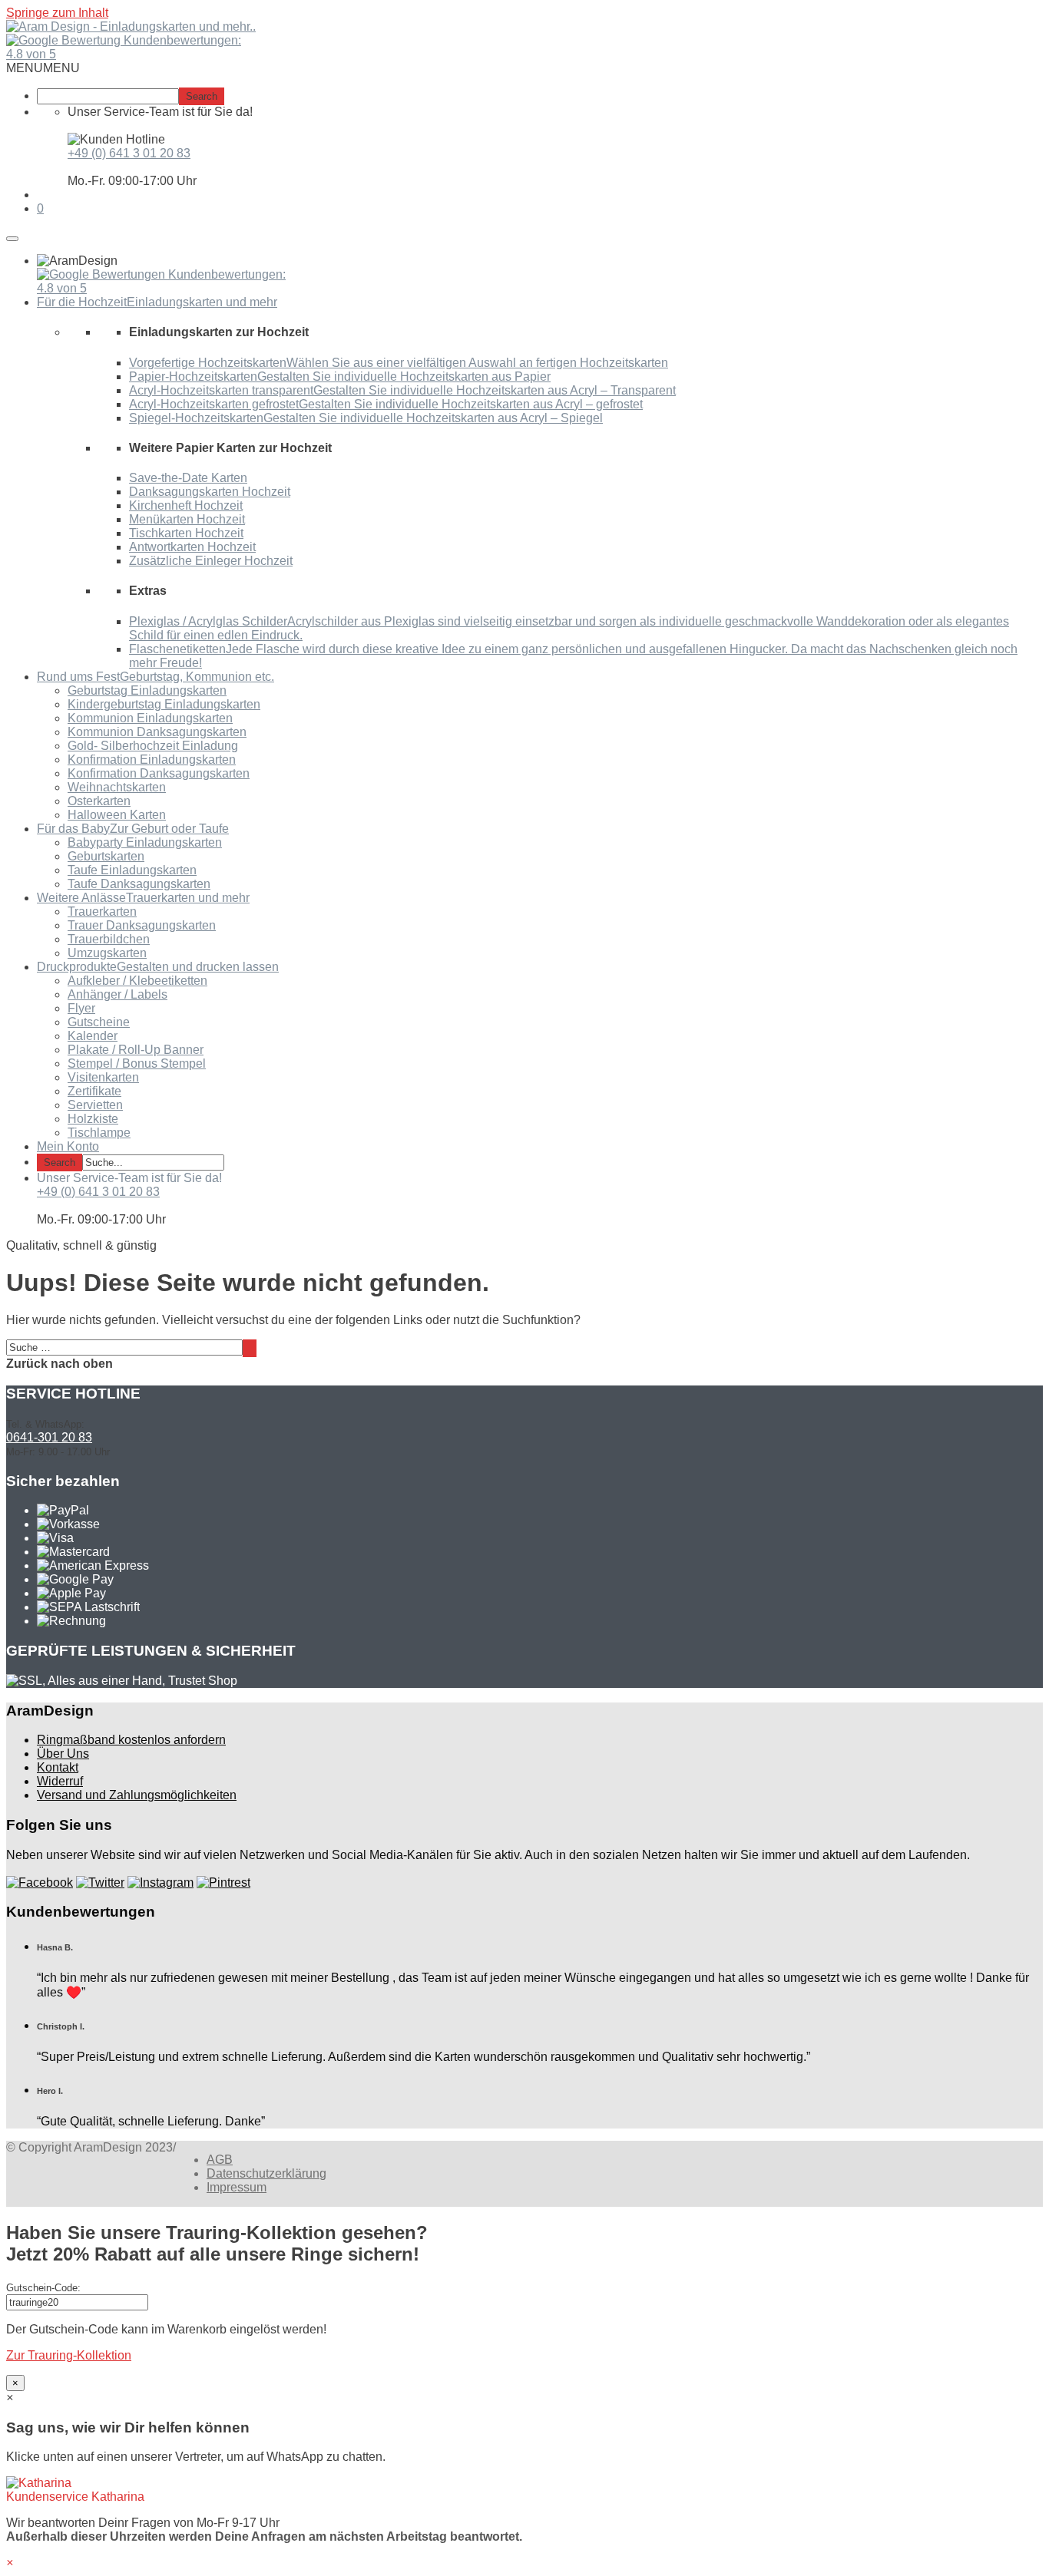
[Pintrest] (223, 1882)
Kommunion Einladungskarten (150, 718)
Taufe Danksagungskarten (139, 884)
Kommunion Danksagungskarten (157, 732)
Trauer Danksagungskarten (142, 925)
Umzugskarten (107, 953)
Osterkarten (99, 801)
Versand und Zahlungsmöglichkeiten (137, 1795)
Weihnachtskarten (117, 787)
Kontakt (58, 1767)
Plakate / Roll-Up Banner (136, 1050)
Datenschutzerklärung (266, 2173)
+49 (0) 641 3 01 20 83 (129, 153)
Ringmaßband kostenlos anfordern (131, 1740)
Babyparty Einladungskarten (145, 842)
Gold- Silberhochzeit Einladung (153, 746)
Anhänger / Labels (117, 994)
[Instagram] (160, 1882)
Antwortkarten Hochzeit (192, 547)
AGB (220, 2160)
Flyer (81, 1008)
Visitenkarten (103, 1077)
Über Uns (63, 1754)
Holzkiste (93, 1119)
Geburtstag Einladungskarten (147, 690)
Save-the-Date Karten (188, 478)
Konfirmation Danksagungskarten (159, 773)
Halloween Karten (117, 815)
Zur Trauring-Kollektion (69, 2355)
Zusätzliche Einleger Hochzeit (211, 561)
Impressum (237, 2187)
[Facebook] (40, 1882)
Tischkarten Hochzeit (186, 533)
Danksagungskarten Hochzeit (210, 492)
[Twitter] (100, 1882)
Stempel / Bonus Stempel (137, 1063)
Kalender (93, 1036)
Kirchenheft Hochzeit (186, 505)
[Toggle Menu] (12, 239)
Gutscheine (99, 1022)
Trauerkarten (102, 912)
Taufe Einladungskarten (132, 870)
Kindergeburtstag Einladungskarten (164, 704)
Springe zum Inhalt (57, 13)
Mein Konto (68, 1146)
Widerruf (60, 1781)
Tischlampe (99, 1133)
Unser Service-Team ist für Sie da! (129, 1178)
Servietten (95, 1105)
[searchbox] (108, 96)
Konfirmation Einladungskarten (152, 760)
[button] (43, 68)
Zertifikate (94, 1091)
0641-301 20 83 (49, 1437)
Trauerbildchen (109, 939)
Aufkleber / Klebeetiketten (137, 981)
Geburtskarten (106, 856)
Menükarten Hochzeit (187, 519)
